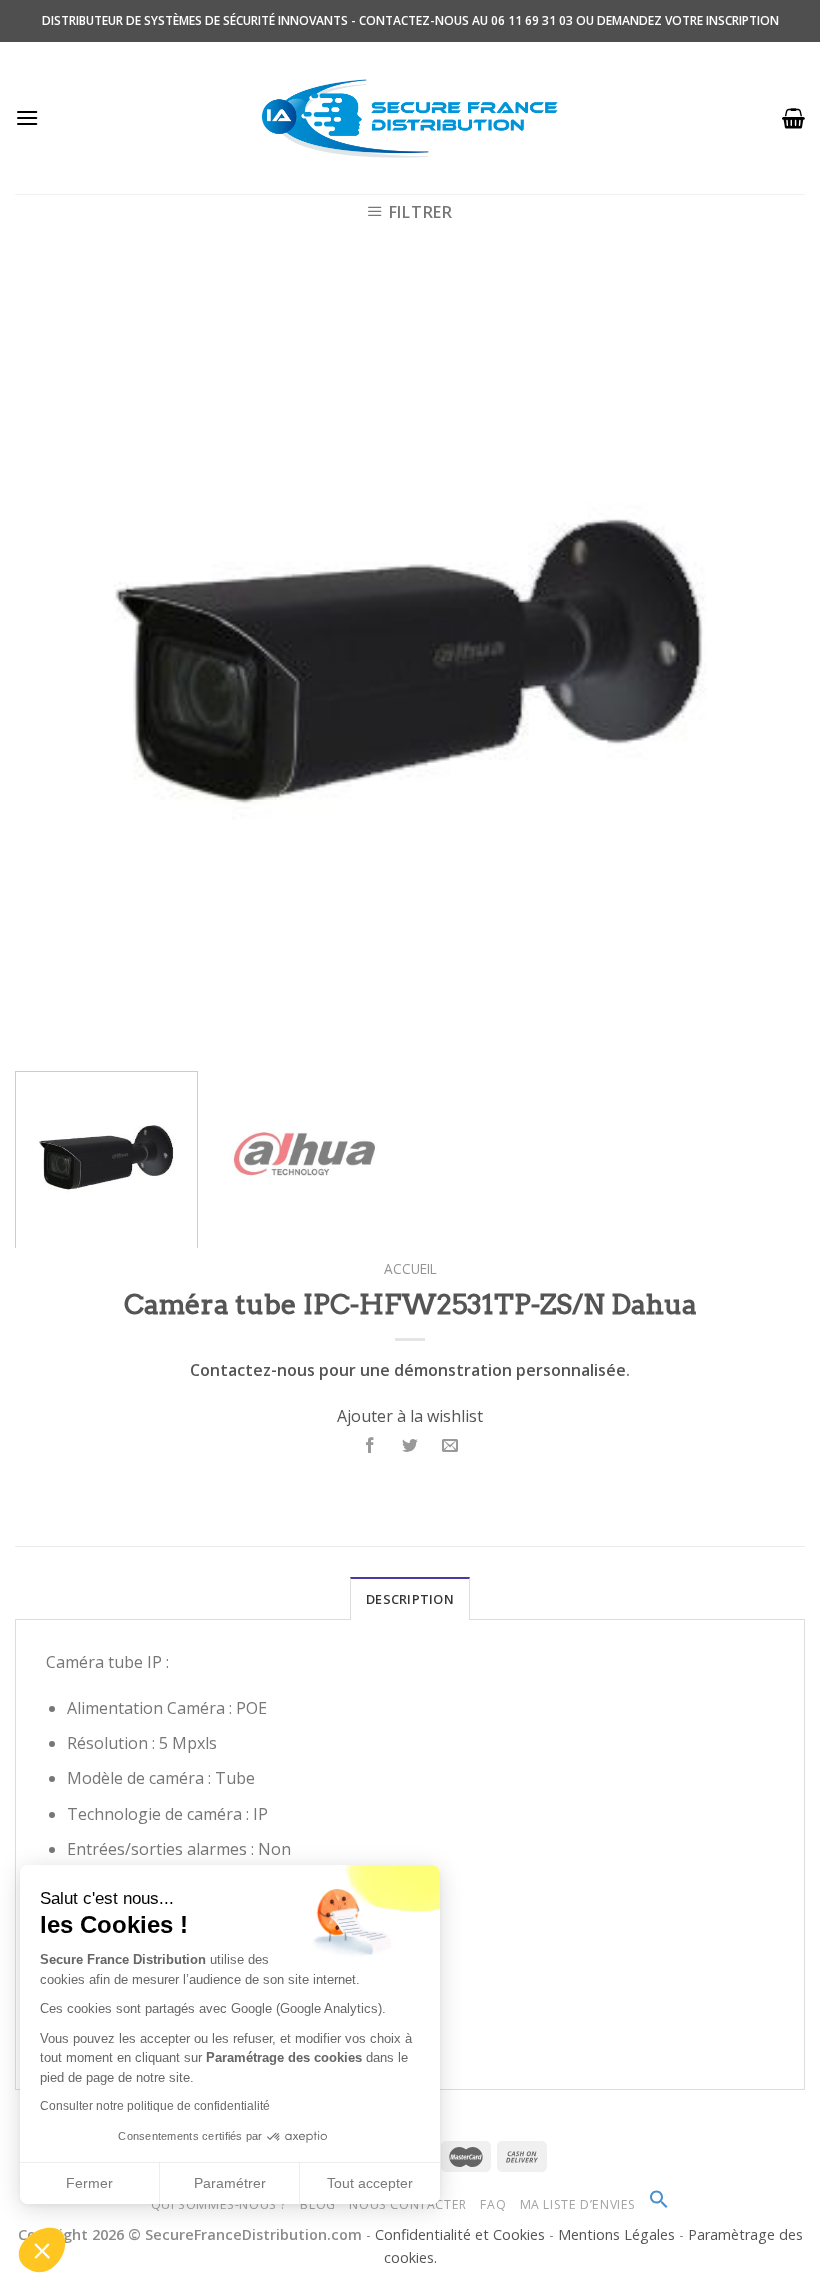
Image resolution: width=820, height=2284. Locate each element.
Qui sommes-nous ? (219, 2204)
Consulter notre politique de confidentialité (155, 2106)
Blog (317, 2204)
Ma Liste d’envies (578, 2204)
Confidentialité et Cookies (460, 2234)
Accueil (410, 1268)
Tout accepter (370, 2183)
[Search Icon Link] (659, 2204)
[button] (42, 2250)
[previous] (56, 661)
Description (410, 1599)
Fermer (89, 2183)
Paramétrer (230, 2183)
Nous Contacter (408, 2204)
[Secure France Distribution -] (410, 118)
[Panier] (793, 118)
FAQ (493, 2204)
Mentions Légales (618, 2234)
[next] (764, 661)
